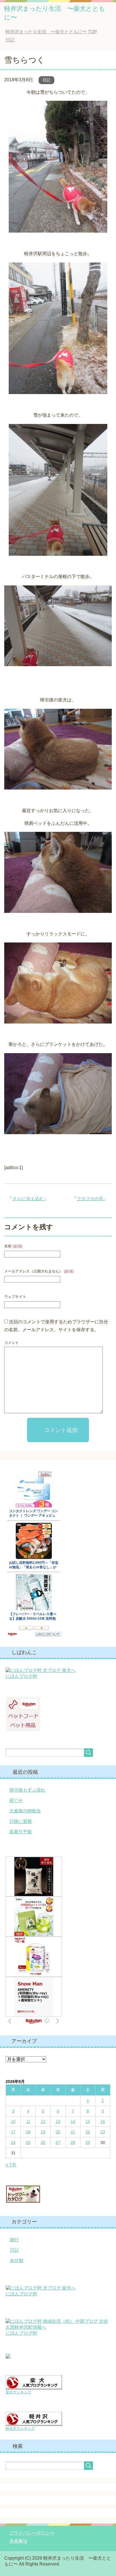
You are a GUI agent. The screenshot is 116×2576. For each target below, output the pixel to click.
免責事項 (18, 2541)
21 (73, 2132)
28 (73, 2142)
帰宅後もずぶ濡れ (27, 1790)
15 (88, 2122)
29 (88, 2142)
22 (88, 2132)
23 (103, 2132)
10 (13, 2122)
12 (43, 2122)
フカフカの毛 (90, 1199)
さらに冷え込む (28, 1199)
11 (28, 2122)
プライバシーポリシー (32, 2533)
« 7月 (11, 2165)
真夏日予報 (21, 1832)
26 (43, 2142)
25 (28, 2142)
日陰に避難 (21, 1821)
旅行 (14, 2240)
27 (58, 2142)
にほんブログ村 (21, 1676)
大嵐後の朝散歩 (25, 1811)
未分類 (17, 2261)
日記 (46, 80)
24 (13, 2142)
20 (58, 2132)
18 (28, 2132)
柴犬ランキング (18, 2392)
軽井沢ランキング (20, 2429)
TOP (51, 32)
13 (58, 2122)
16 (103, 2122)
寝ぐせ (16, 1800)
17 (13, 2132)
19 (43, 2132)
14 (73, 2122)
